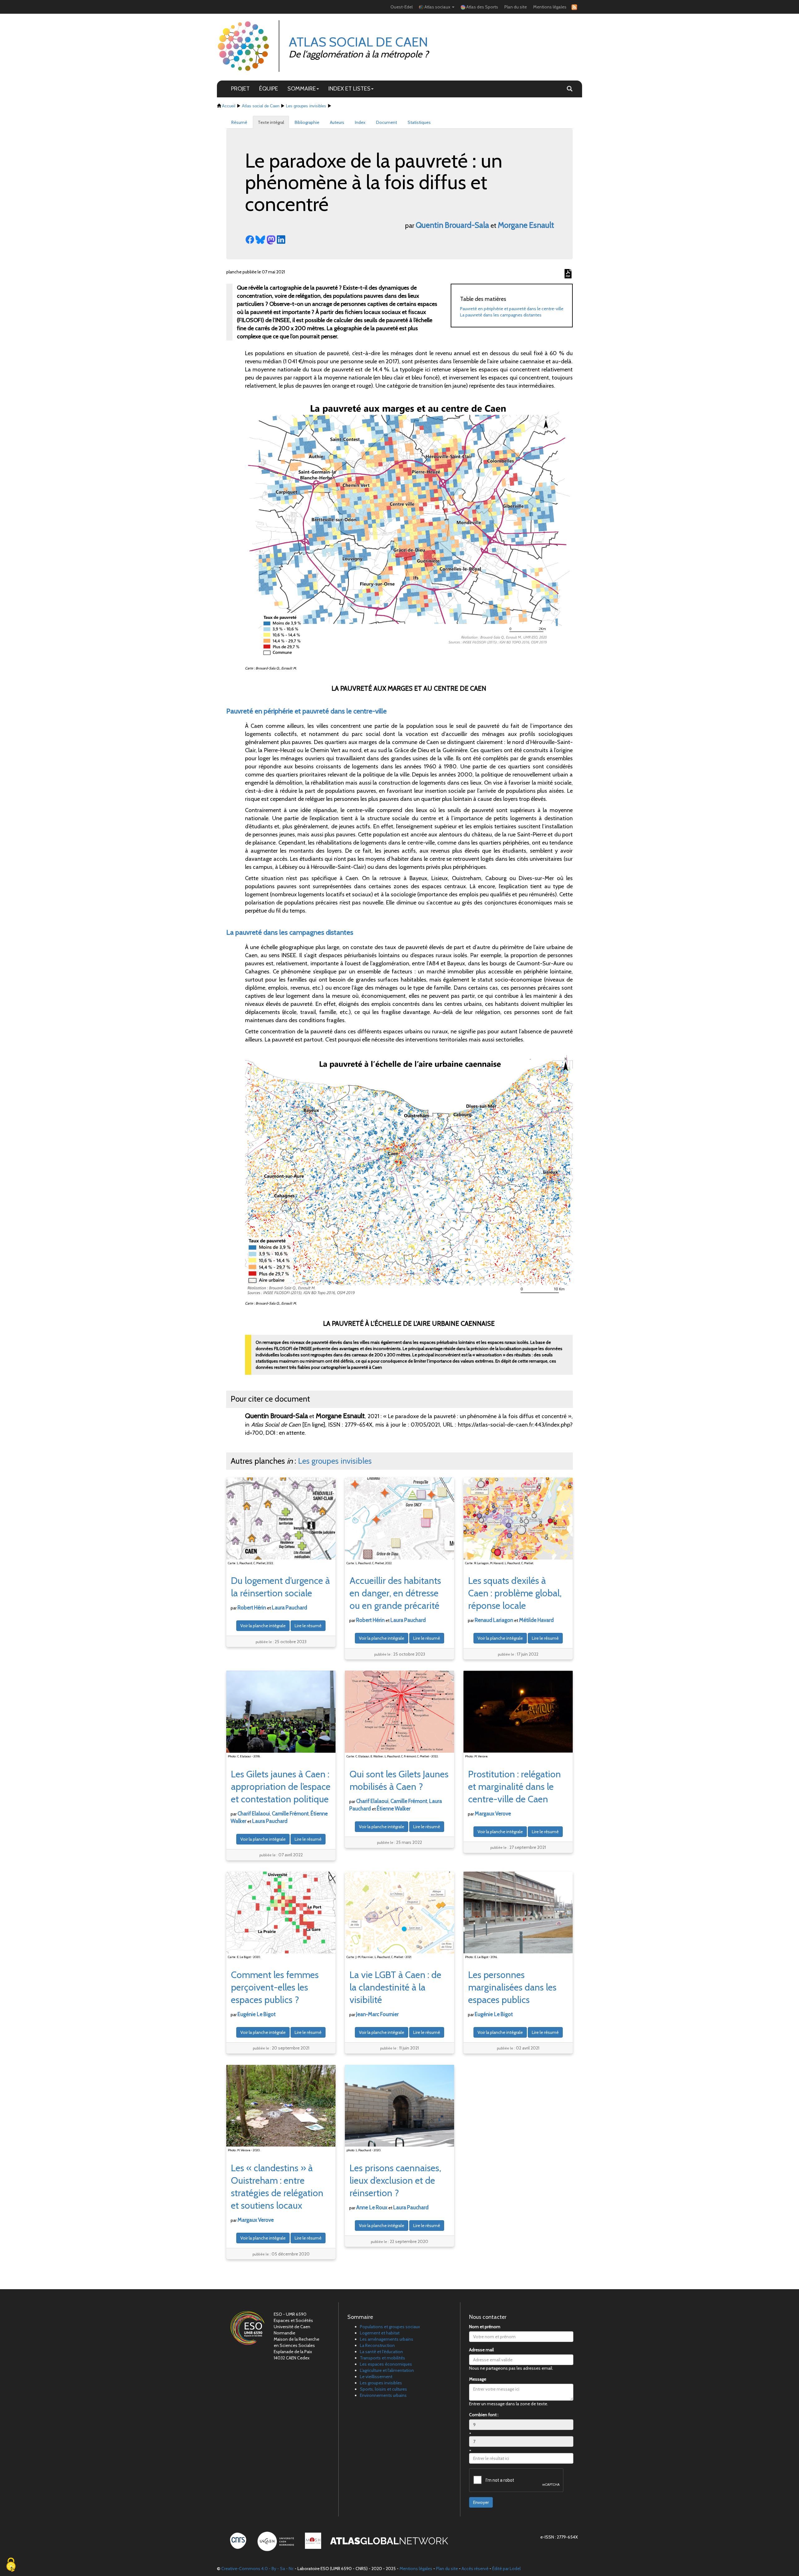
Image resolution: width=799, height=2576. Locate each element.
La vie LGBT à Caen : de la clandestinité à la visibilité (395, 1987)
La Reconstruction (377, 2345)
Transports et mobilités (382, 2358)
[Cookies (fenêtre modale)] (11, 2565)
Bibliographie (307, 122)
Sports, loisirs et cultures (383, 2389)
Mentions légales (550, 7)
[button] (570, 89)
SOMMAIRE (302, 88)
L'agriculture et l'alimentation (387, 2370)
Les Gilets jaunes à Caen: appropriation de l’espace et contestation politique (281, 1787)
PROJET (240, 88)
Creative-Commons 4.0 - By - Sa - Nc (257, 2569)
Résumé (239, 122)
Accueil (229, 106)
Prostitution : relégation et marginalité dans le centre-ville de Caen (515, 1787)
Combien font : (484, 2415)
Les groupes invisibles (306, 106)
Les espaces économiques (386, 2364)
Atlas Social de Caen (358, 42)
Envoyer (481, 2502)
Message (478, 2379)
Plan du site (516, 7)
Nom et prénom (485, 2327)
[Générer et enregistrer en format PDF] (568, 274)
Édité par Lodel (506, 2569)
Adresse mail (481, 2350)
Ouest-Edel (402, 7)
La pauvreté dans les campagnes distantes (501, 315)
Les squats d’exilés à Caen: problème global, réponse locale (515, 1593)
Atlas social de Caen (261, 106)
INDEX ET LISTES (349, 88)
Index (360, 122)
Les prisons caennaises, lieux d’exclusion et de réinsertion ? (395, 2180)
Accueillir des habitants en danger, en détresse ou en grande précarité (395, 1593)
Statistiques (419, 122)
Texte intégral (271, 122)
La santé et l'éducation (381, 2352)
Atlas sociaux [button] (437, 7)
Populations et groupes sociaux (390, 2327)
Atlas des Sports (482, 7)
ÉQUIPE (269, 88)
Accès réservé (475, 2569)
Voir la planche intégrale (263, 1626)
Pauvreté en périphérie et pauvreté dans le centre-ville (512, 309)
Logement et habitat (380, 2333)
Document (387, 122)
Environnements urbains (383, 2395)
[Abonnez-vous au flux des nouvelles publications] (573, 7)
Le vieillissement (376, 2377)
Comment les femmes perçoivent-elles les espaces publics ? (275, 1987)
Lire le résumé (308, 1626)
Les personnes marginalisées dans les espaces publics (512, 1987)
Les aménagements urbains (387, 2339)
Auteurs (337, 122)
